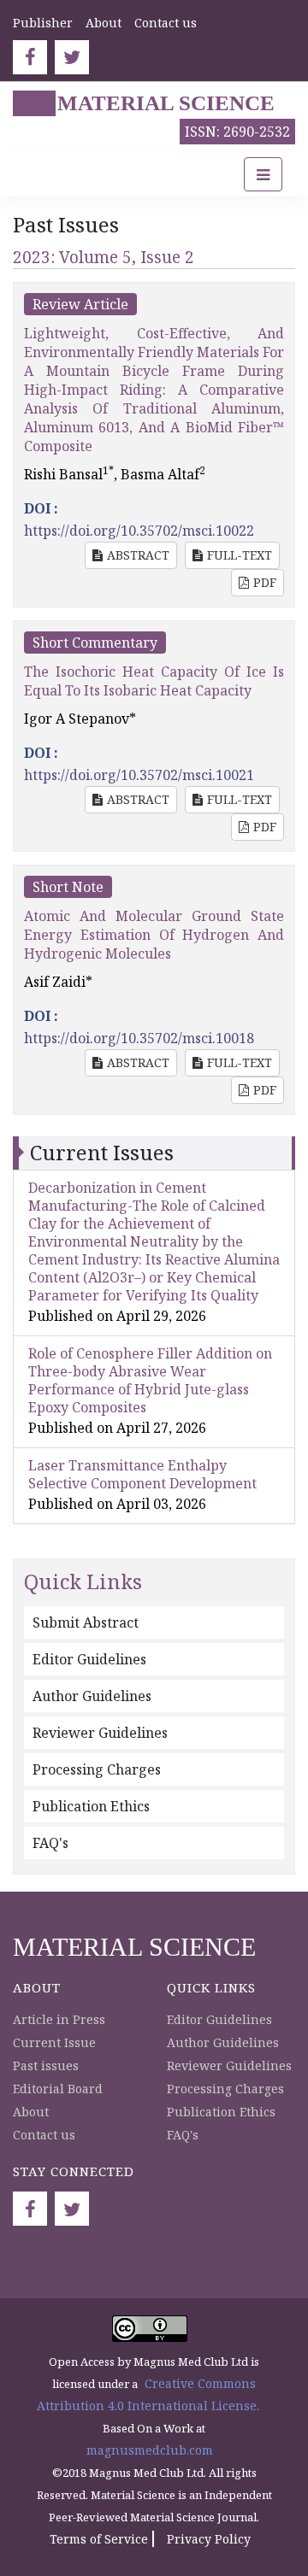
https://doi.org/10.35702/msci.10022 (139, 531)
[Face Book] (30, 57)
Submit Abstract (86, 1622)
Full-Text (240, 555)
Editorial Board (58, 2089)
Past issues (46, 2065)
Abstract (138, 555)
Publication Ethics (91, 1806)
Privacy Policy (209, 2539)
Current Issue (54, 2042)
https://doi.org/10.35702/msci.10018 (139, 1038)
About (104, 23)
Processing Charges (97, 1769)
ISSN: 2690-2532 (237, 132)
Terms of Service (99, 2539)
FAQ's (50, 1843)
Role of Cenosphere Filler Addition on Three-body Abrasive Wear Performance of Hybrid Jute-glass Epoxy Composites (150, 1380)
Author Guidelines (92, 1696)
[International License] (150, 2328)
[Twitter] (72, 57)
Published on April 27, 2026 (117, 1428)
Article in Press (59, 2019)
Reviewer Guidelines (100, 1733)
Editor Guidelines (89, 1659)
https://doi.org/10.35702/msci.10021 (139, 775)
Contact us (166, 23)
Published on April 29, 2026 (117, 1316)
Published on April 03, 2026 (117, 1504)
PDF (265, 582)
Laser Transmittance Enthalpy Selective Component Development (142, 1474)
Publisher (43, 23)
